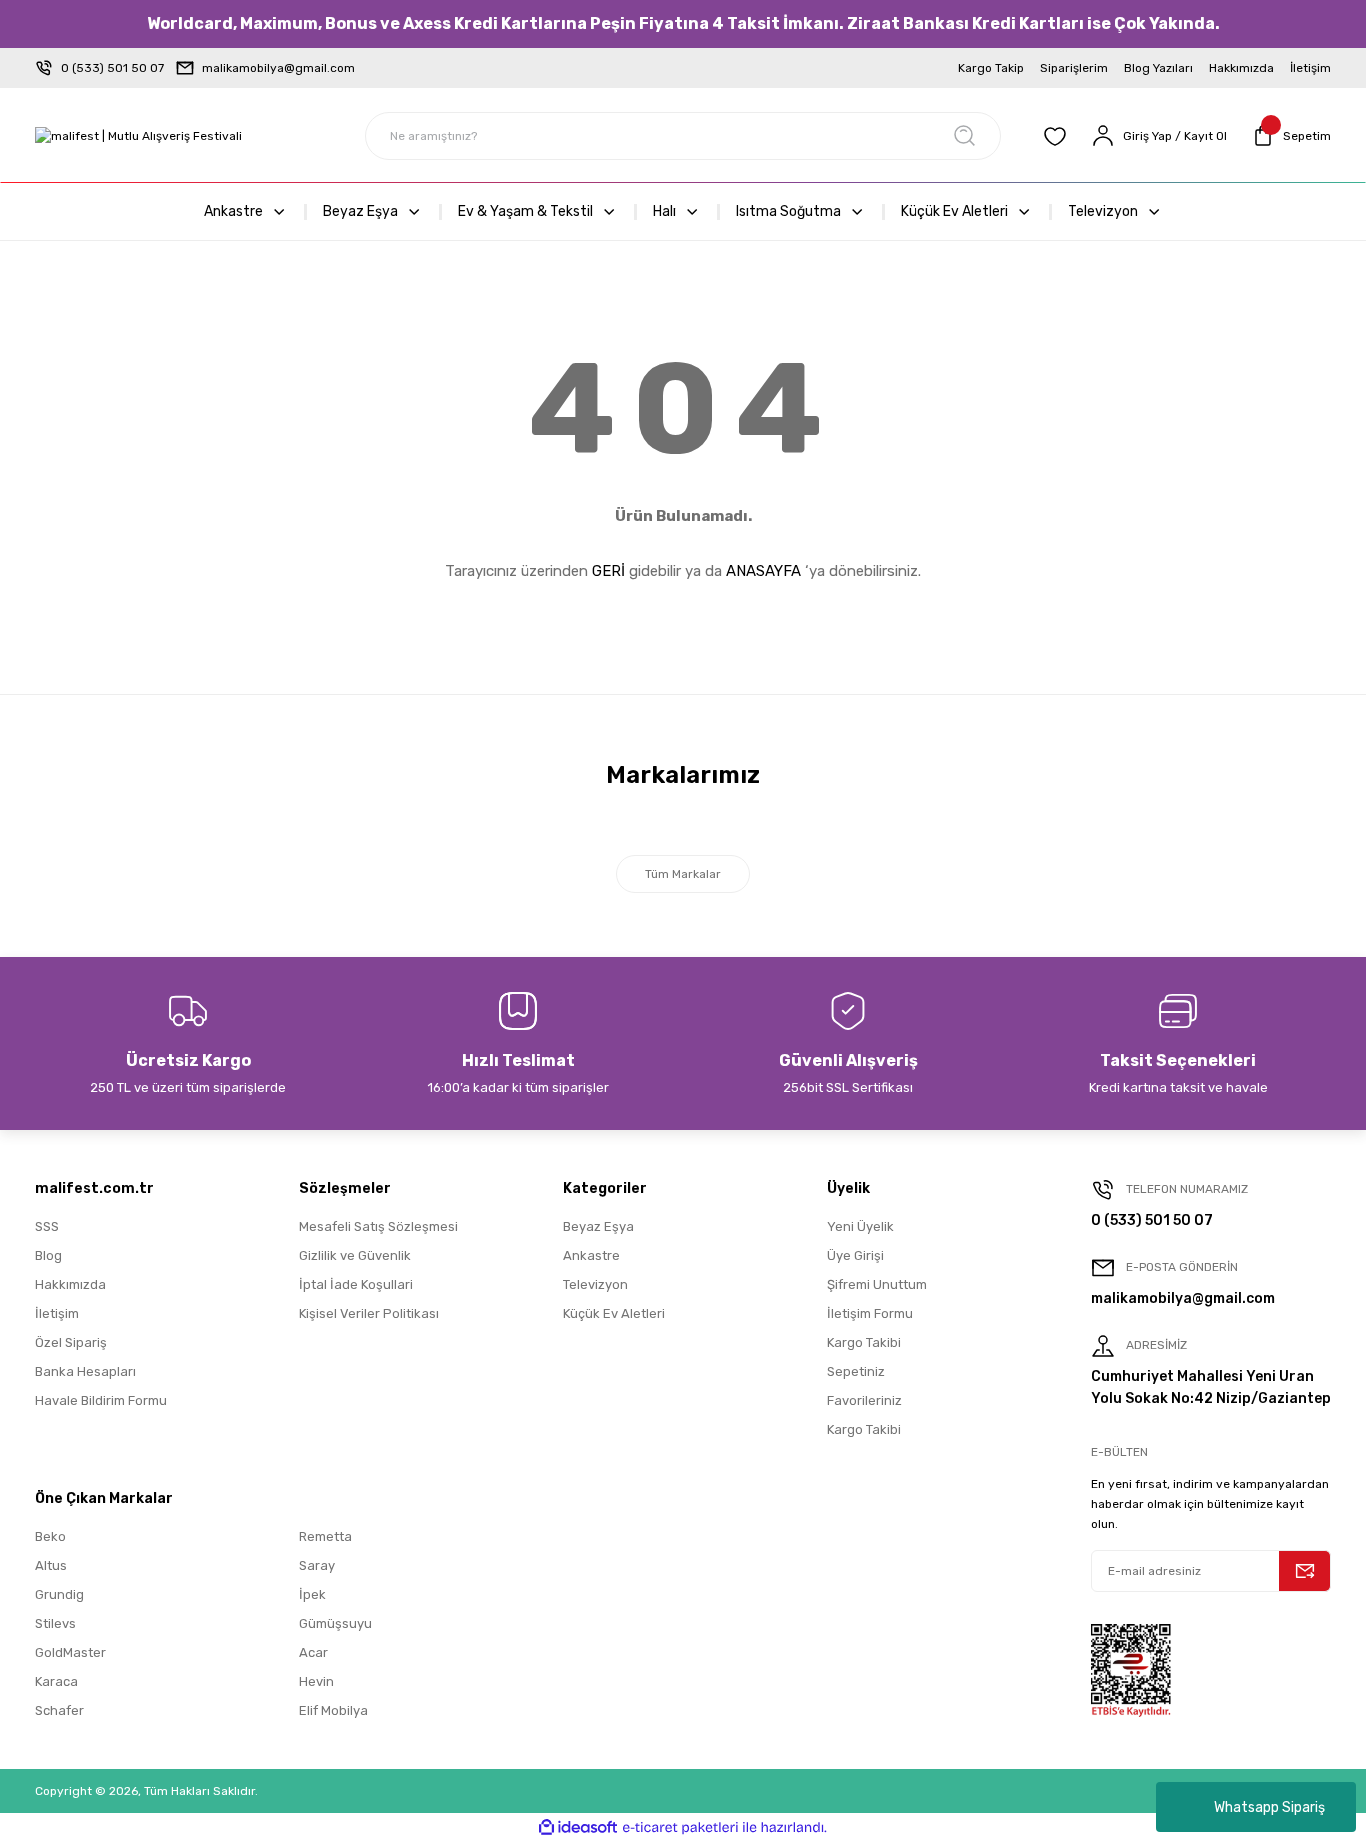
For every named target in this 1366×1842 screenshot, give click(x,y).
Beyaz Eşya (598, 1226)
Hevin (316, 1681)
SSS (47, 1226)
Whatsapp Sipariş (1269, 1807)
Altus (51, 1565)
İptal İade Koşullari (356, 1284)
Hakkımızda (70, 1284)
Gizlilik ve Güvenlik (355, 1255)
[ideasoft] (578, 1827)
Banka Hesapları (85, 1371)
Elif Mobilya (333, 1710)
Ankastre (591, 1255)
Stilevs (55, 1623)
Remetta (325, 1536)
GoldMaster (70, 1652)
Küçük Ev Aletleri (614, 1313)
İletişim (57, 1313)
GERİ (608, 571)
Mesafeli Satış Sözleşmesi (378, 1226)
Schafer (59, 1710)
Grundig (59, 1594)
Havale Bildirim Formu (101, 1400)
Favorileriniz (864, 1400)
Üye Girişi (855, 1255)
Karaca (56, 1681)
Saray (317, 1565)
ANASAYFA (763, 571)
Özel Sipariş (71, 1342)
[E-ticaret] (680, 1828)
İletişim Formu (870, 1313)
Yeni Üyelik (860, 1226)
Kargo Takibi (864, 1342)
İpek (312, 1594)
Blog (48, 1255)
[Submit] (1305, 1571)
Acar (313, 1652)
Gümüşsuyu (335, 1623)
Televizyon (595, 1284)
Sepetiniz (856, 1371)
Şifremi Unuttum (877, 1284)
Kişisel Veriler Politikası (369, 1313)
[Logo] (138, 136)
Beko (50, 1536)
